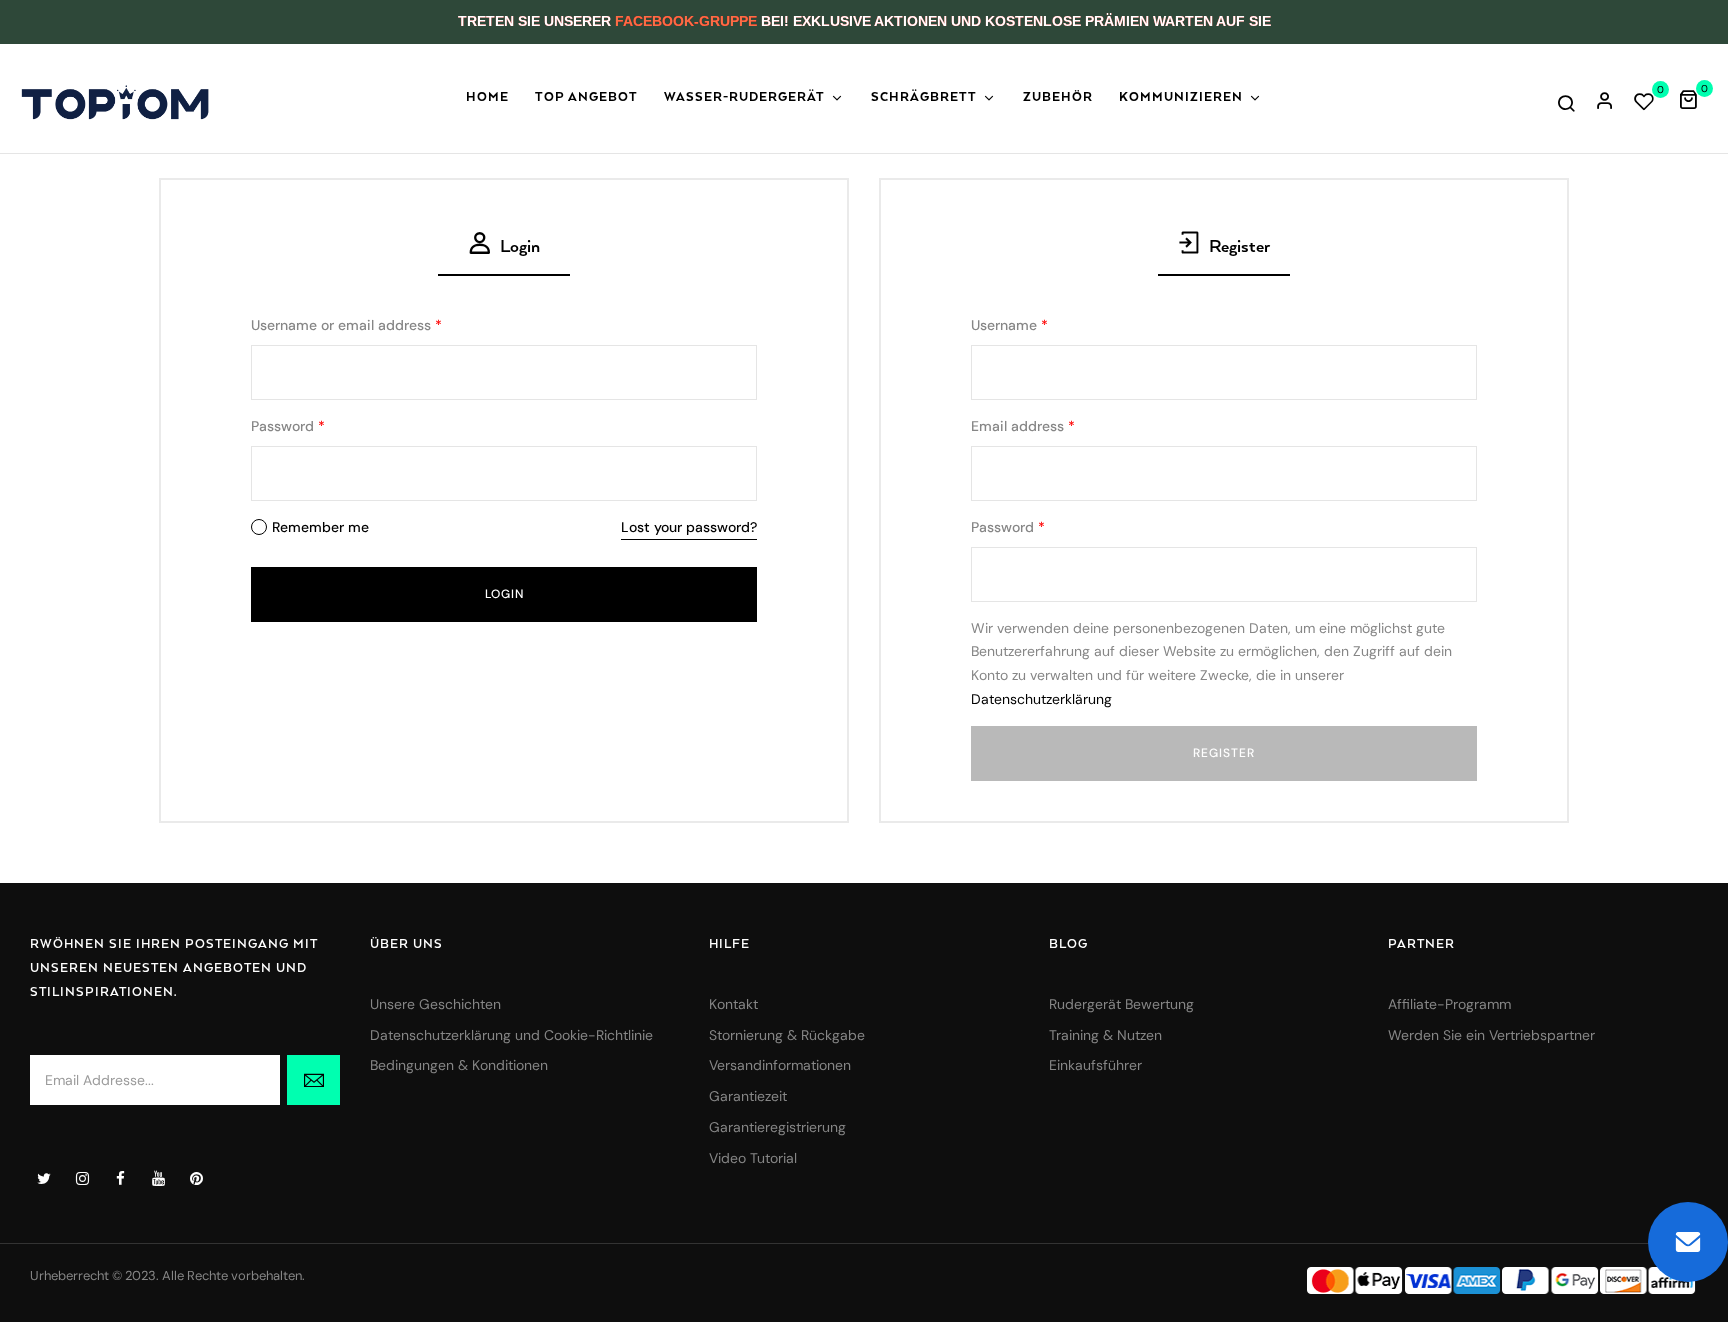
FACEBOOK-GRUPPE (686, 21)
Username (1009, 325)
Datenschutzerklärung (1041, 699)
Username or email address (346, 325)
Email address (1023, 426)
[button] (1695, 98)
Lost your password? (689, 527)
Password (288, 426)
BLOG (1068, 944)
